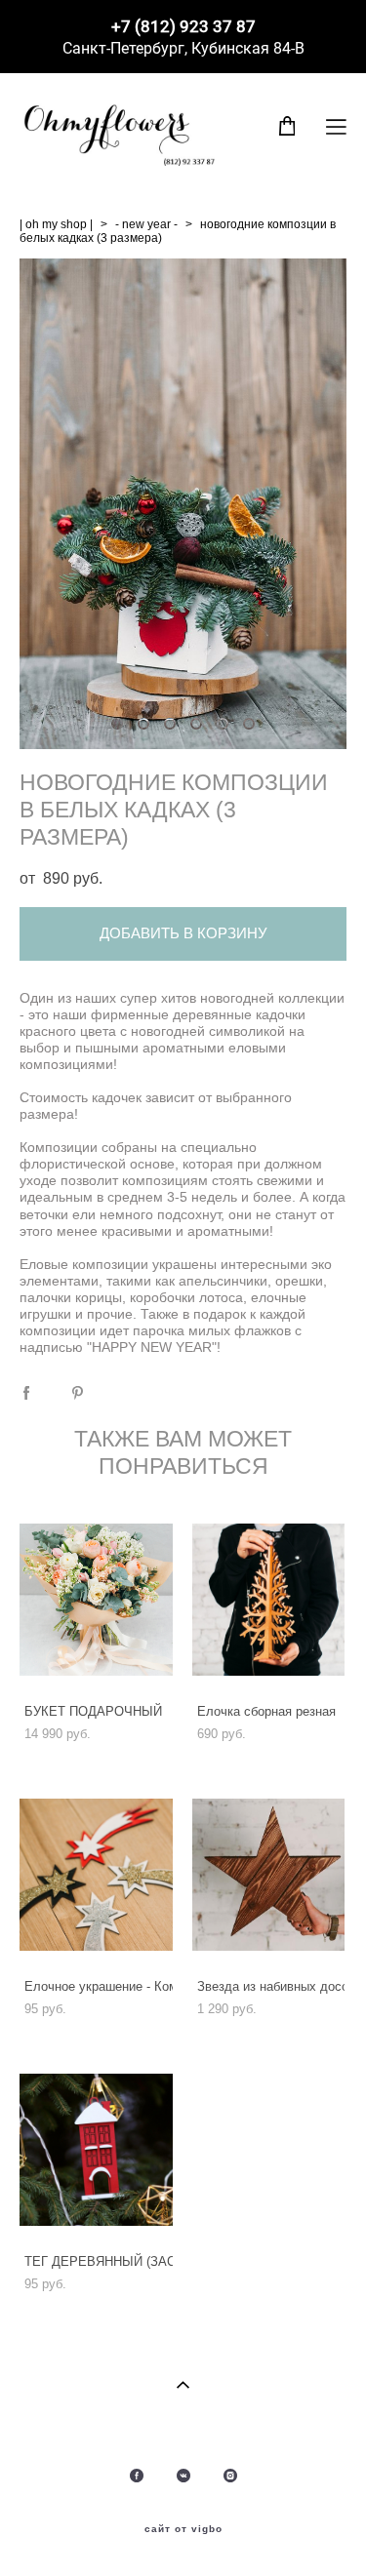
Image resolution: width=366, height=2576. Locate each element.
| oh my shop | (56, 224)
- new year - (146, 224)
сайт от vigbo (183, 2529)
